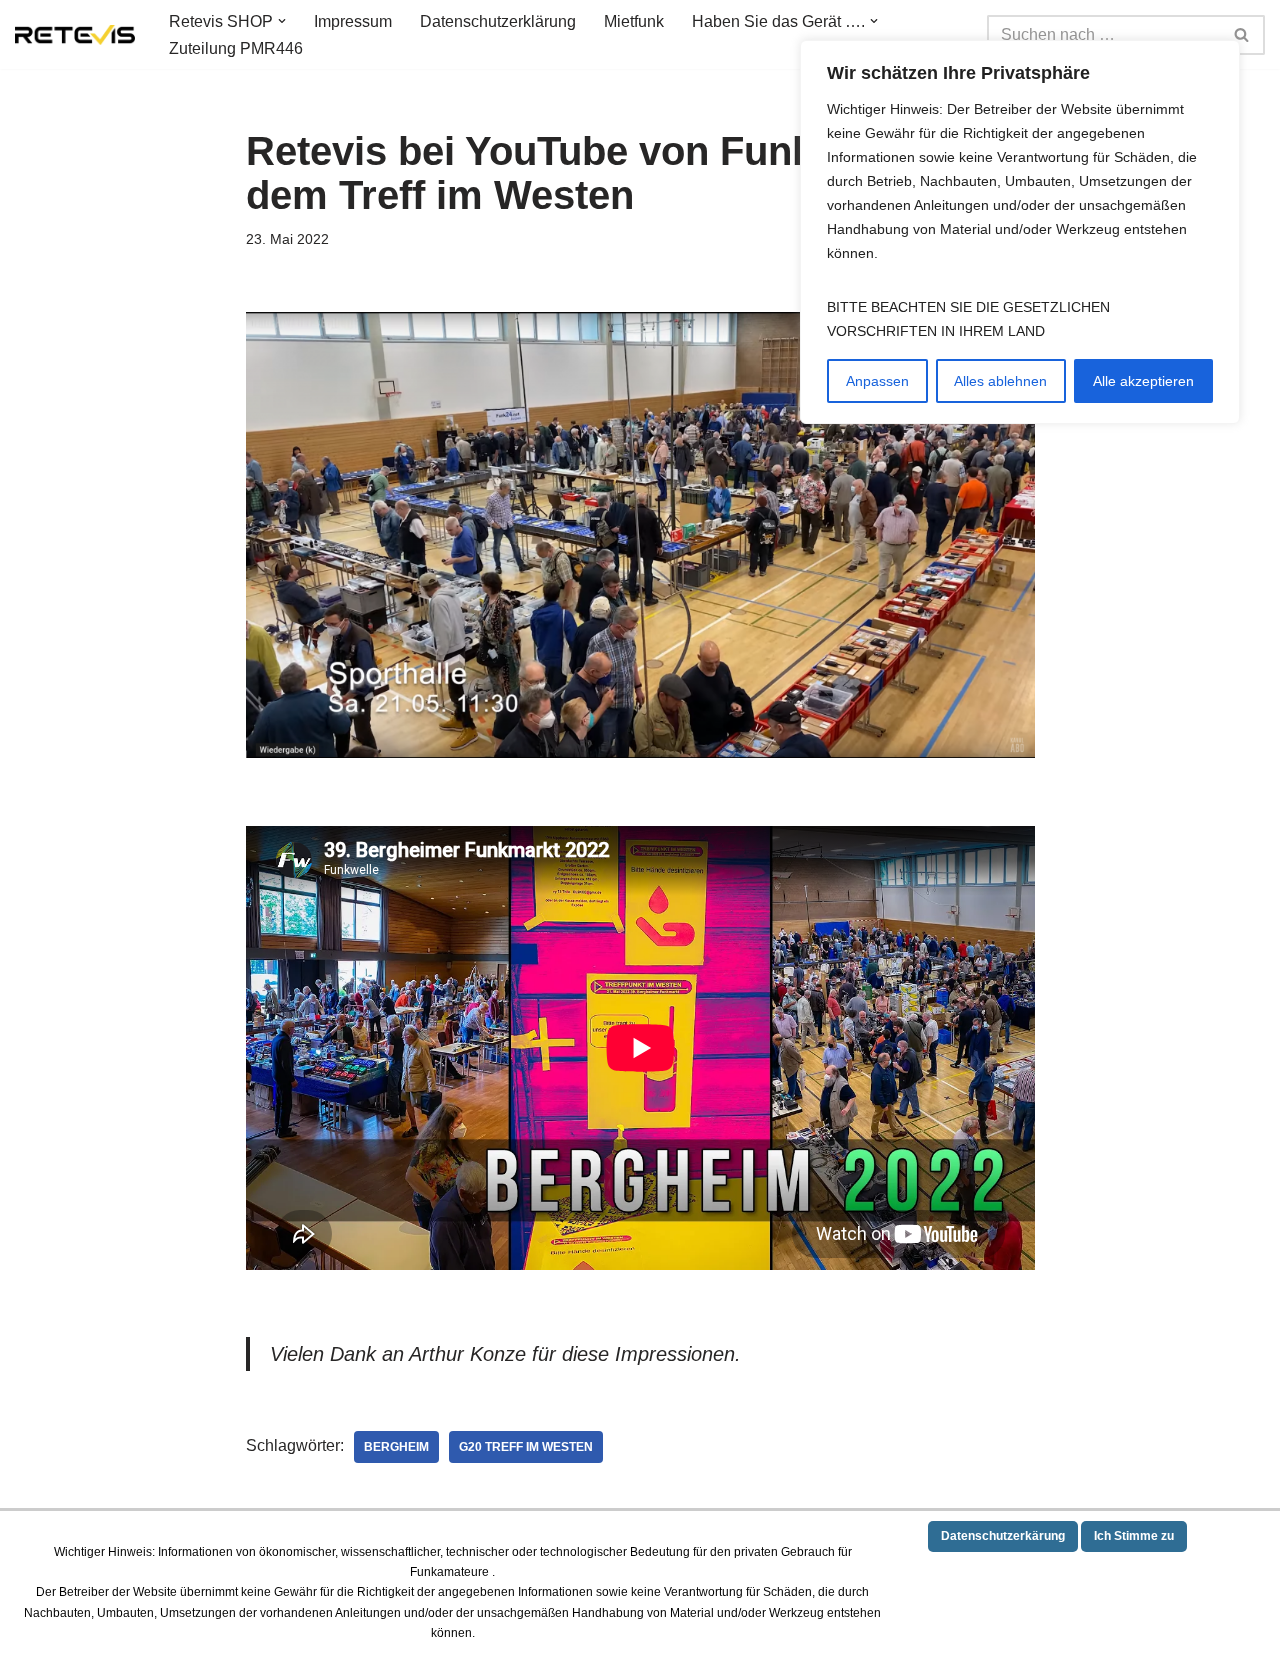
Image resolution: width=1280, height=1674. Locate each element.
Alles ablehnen (1000, 381)
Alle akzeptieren (1143, 381)
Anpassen (877, 381)
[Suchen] (1242, 35)
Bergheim (396, 1447)
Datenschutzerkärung (1003, 1536)
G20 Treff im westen (526, 1447)
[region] (1020, 232)
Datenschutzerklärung (498, 21)
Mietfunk (634, 21)
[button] (282, 21)
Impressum (353, 21)
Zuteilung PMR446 (236, 48)
